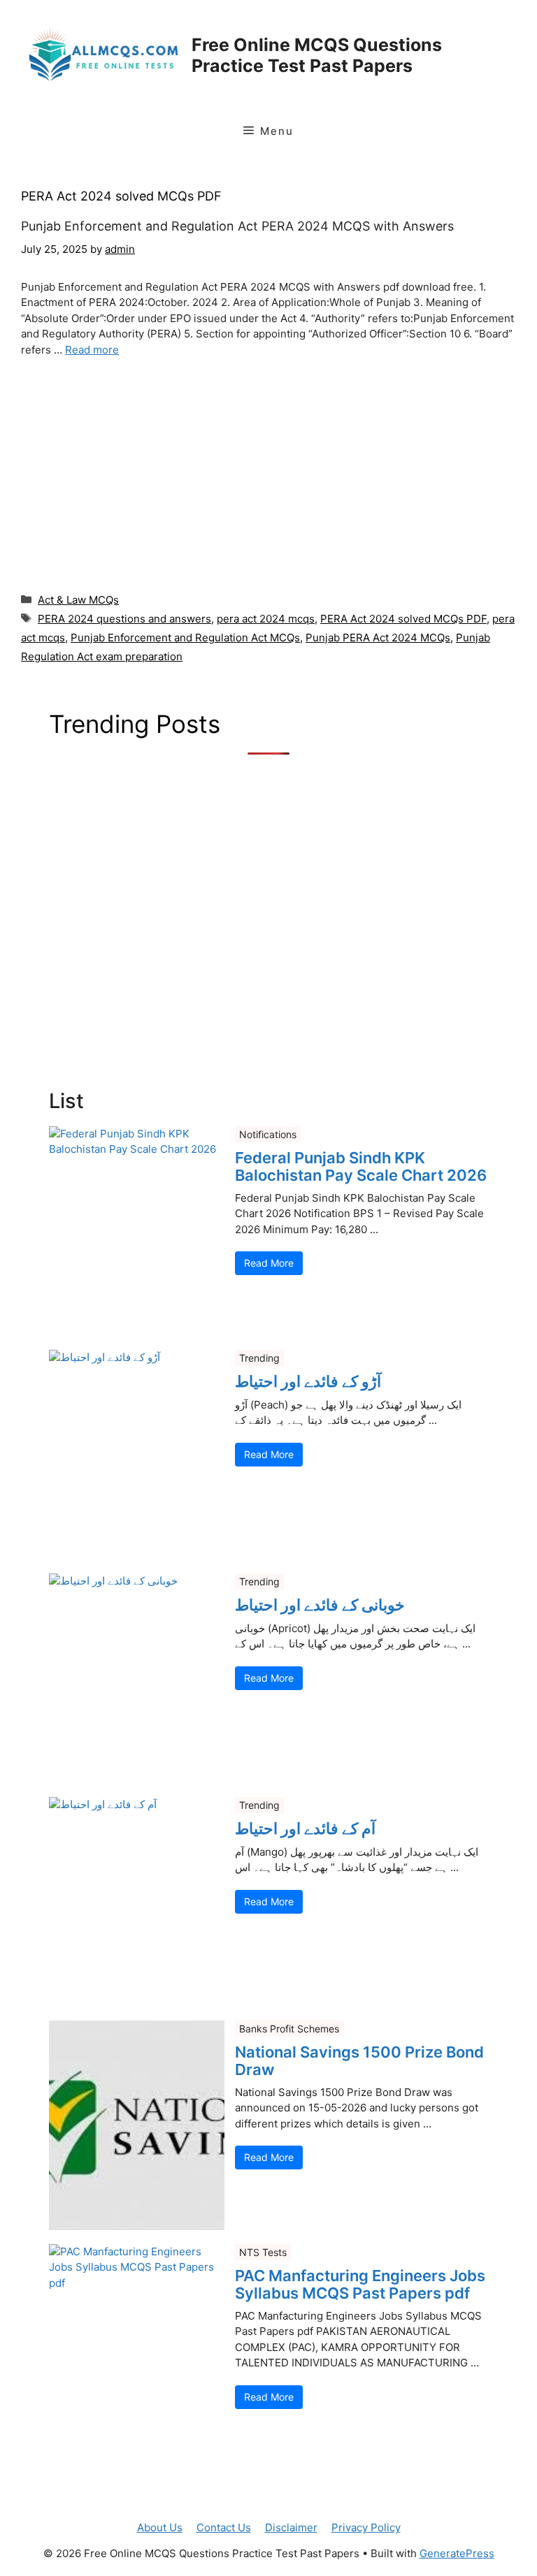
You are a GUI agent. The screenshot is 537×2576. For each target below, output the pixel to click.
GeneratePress (457, 2553)
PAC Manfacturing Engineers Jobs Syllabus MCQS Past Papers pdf (360, 2284)
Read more (92, 350)
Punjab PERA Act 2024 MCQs (378, 638)
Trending (259, 1358)
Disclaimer (291, 2527)
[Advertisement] (268, 472)
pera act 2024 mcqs (266, 619)
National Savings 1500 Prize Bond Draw (359, 2060)
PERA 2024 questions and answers (124, 619)
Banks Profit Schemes (289, 2029)
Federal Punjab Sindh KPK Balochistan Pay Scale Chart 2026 (361, 1166)
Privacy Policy (366, 2527)
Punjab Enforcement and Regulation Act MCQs (185, 638)
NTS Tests (263, 2252)
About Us (160, 2527)
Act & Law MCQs (78, 600)
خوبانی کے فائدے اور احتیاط (320, 1605)
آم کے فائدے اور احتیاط (305, 1828)
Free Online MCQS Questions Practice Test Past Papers (317, 55)
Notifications (268, 1134)
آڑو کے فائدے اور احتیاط (308, 1381)
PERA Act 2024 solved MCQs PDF (403, 619)
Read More (269, 1263)
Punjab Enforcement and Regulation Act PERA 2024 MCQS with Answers (237, 226)
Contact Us (224, 2527)
